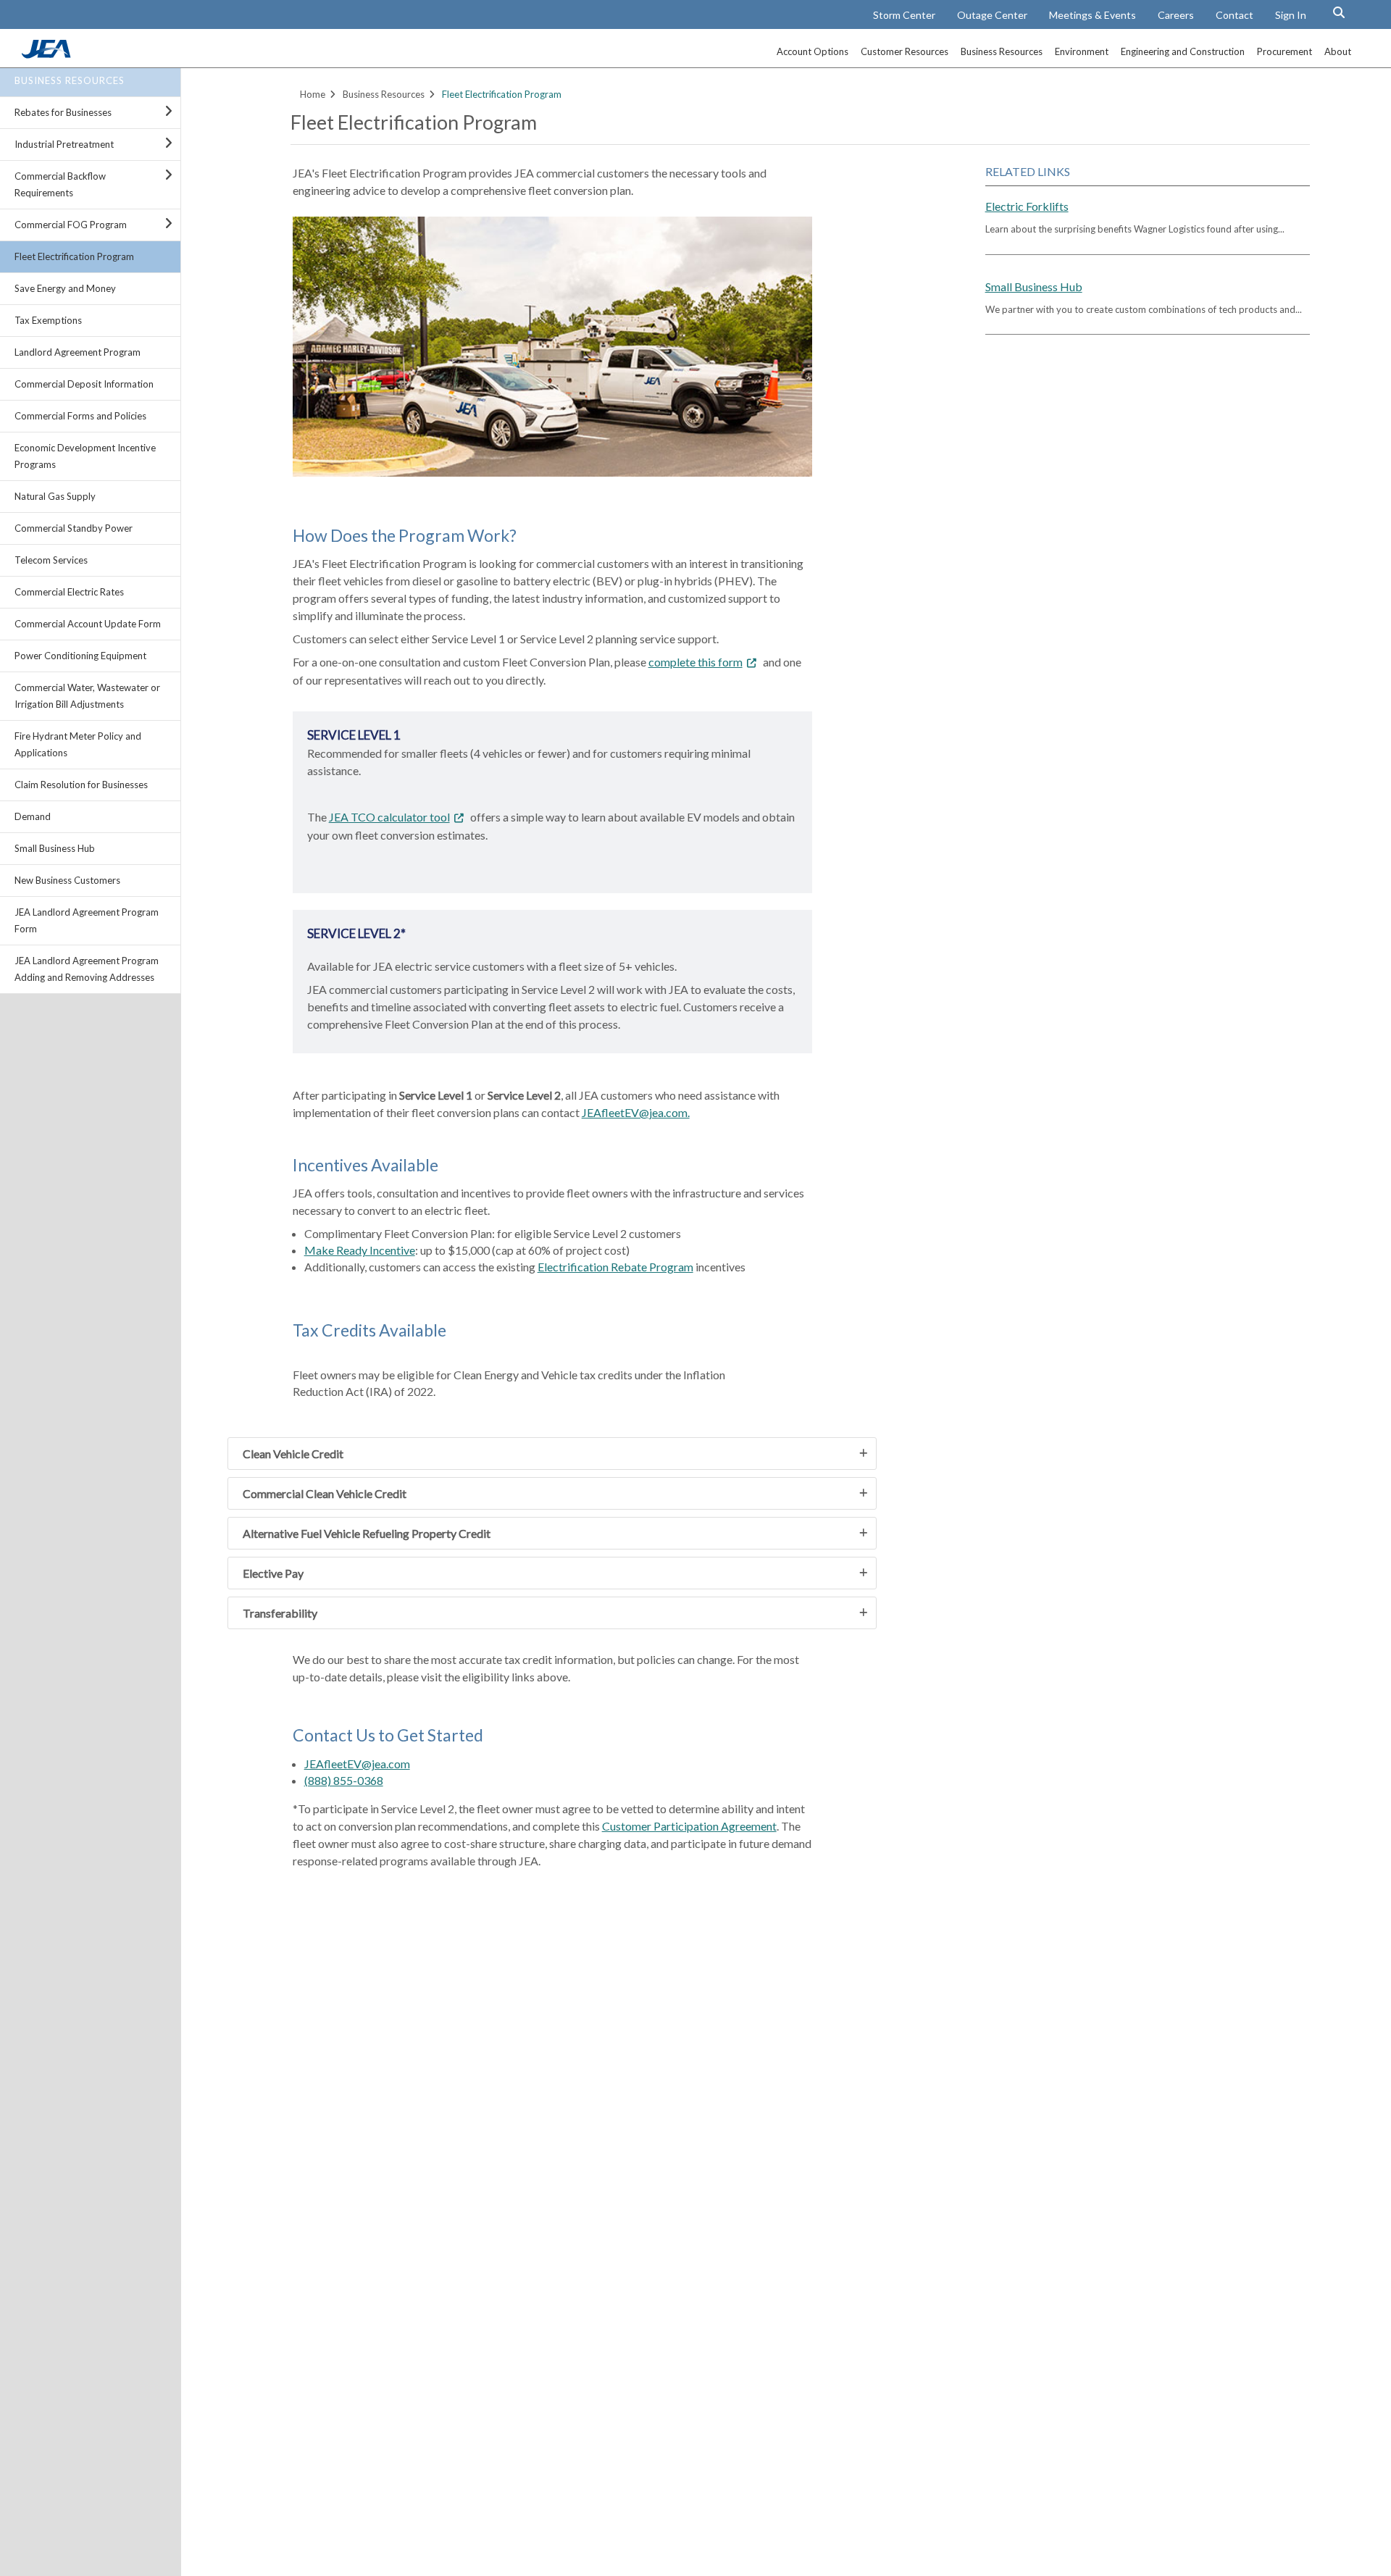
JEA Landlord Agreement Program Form (87, 920)
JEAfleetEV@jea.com (357, 1764)
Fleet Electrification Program (74, 256)
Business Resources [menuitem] (1002, 51)
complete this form (695, 662)
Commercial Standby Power (74, 528)
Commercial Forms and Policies (80, 416)
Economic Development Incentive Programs (85, 456)
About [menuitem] (1338, 51)
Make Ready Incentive (360, 1250)
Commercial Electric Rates (69, 592)
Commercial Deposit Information (84, 384)
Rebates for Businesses (63, 112)
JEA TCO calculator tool (389, 817)
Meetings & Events (1093, 15)
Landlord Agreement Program (78, 352)
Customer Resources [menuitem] (905, 51)
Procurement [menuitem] (1285, 51)
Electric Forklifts (1027, 206)
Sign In (1291, 15)
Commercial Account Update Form (88, 624)
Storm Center (904, 15)
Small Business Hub (55, 848)
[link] (48, 54)
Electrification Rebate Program (615, 1267)
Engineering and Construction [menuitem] (1183, 51)
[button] (1339, 12)
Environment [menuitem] (1082, 51)
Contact (1235, 15)
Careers (1176, 15)
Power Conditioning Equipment (80, 656)
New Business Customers (67, 880)
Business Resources (70, 80)
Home (313, 94)
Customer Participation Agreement (689, 1826)
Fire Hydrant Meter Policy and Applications (78, 744)
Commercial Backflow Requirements (60, 184)
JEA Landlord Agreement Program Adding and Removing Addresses (87, 969)
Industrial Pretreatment (64, 144)
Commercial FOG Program (71, 225)
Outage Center (992, 15)
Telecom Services (51, 560)
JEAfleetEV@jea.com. (636, 1112)
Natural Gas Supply (55, 496)
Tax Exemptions (48, 320)
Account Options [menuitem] (813, 51)
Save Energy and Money (65, 288)
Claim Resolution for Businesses (81, 785)
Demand (33, 816)
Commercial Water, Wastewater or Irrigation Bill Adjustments (87, 696)
